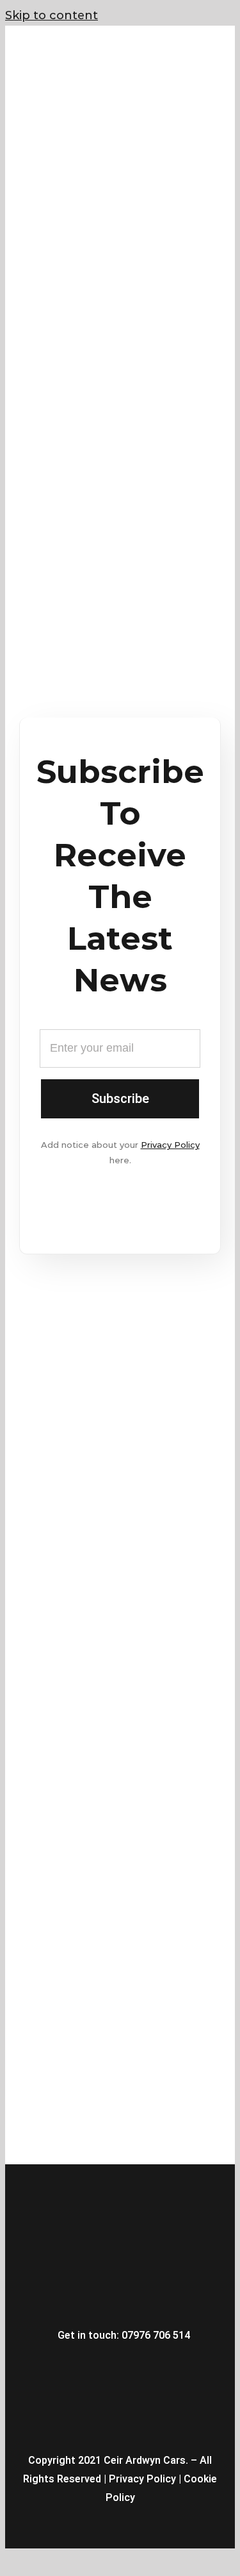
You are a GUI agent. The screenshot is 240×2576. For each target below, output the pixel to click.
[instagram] (100, 2366)
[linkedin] (147, 2366)
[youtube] (124, 2366)
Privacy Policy (170, 1145)
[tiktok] (170, 2366)
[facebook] (77, 2366)
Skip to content (52, 15)
